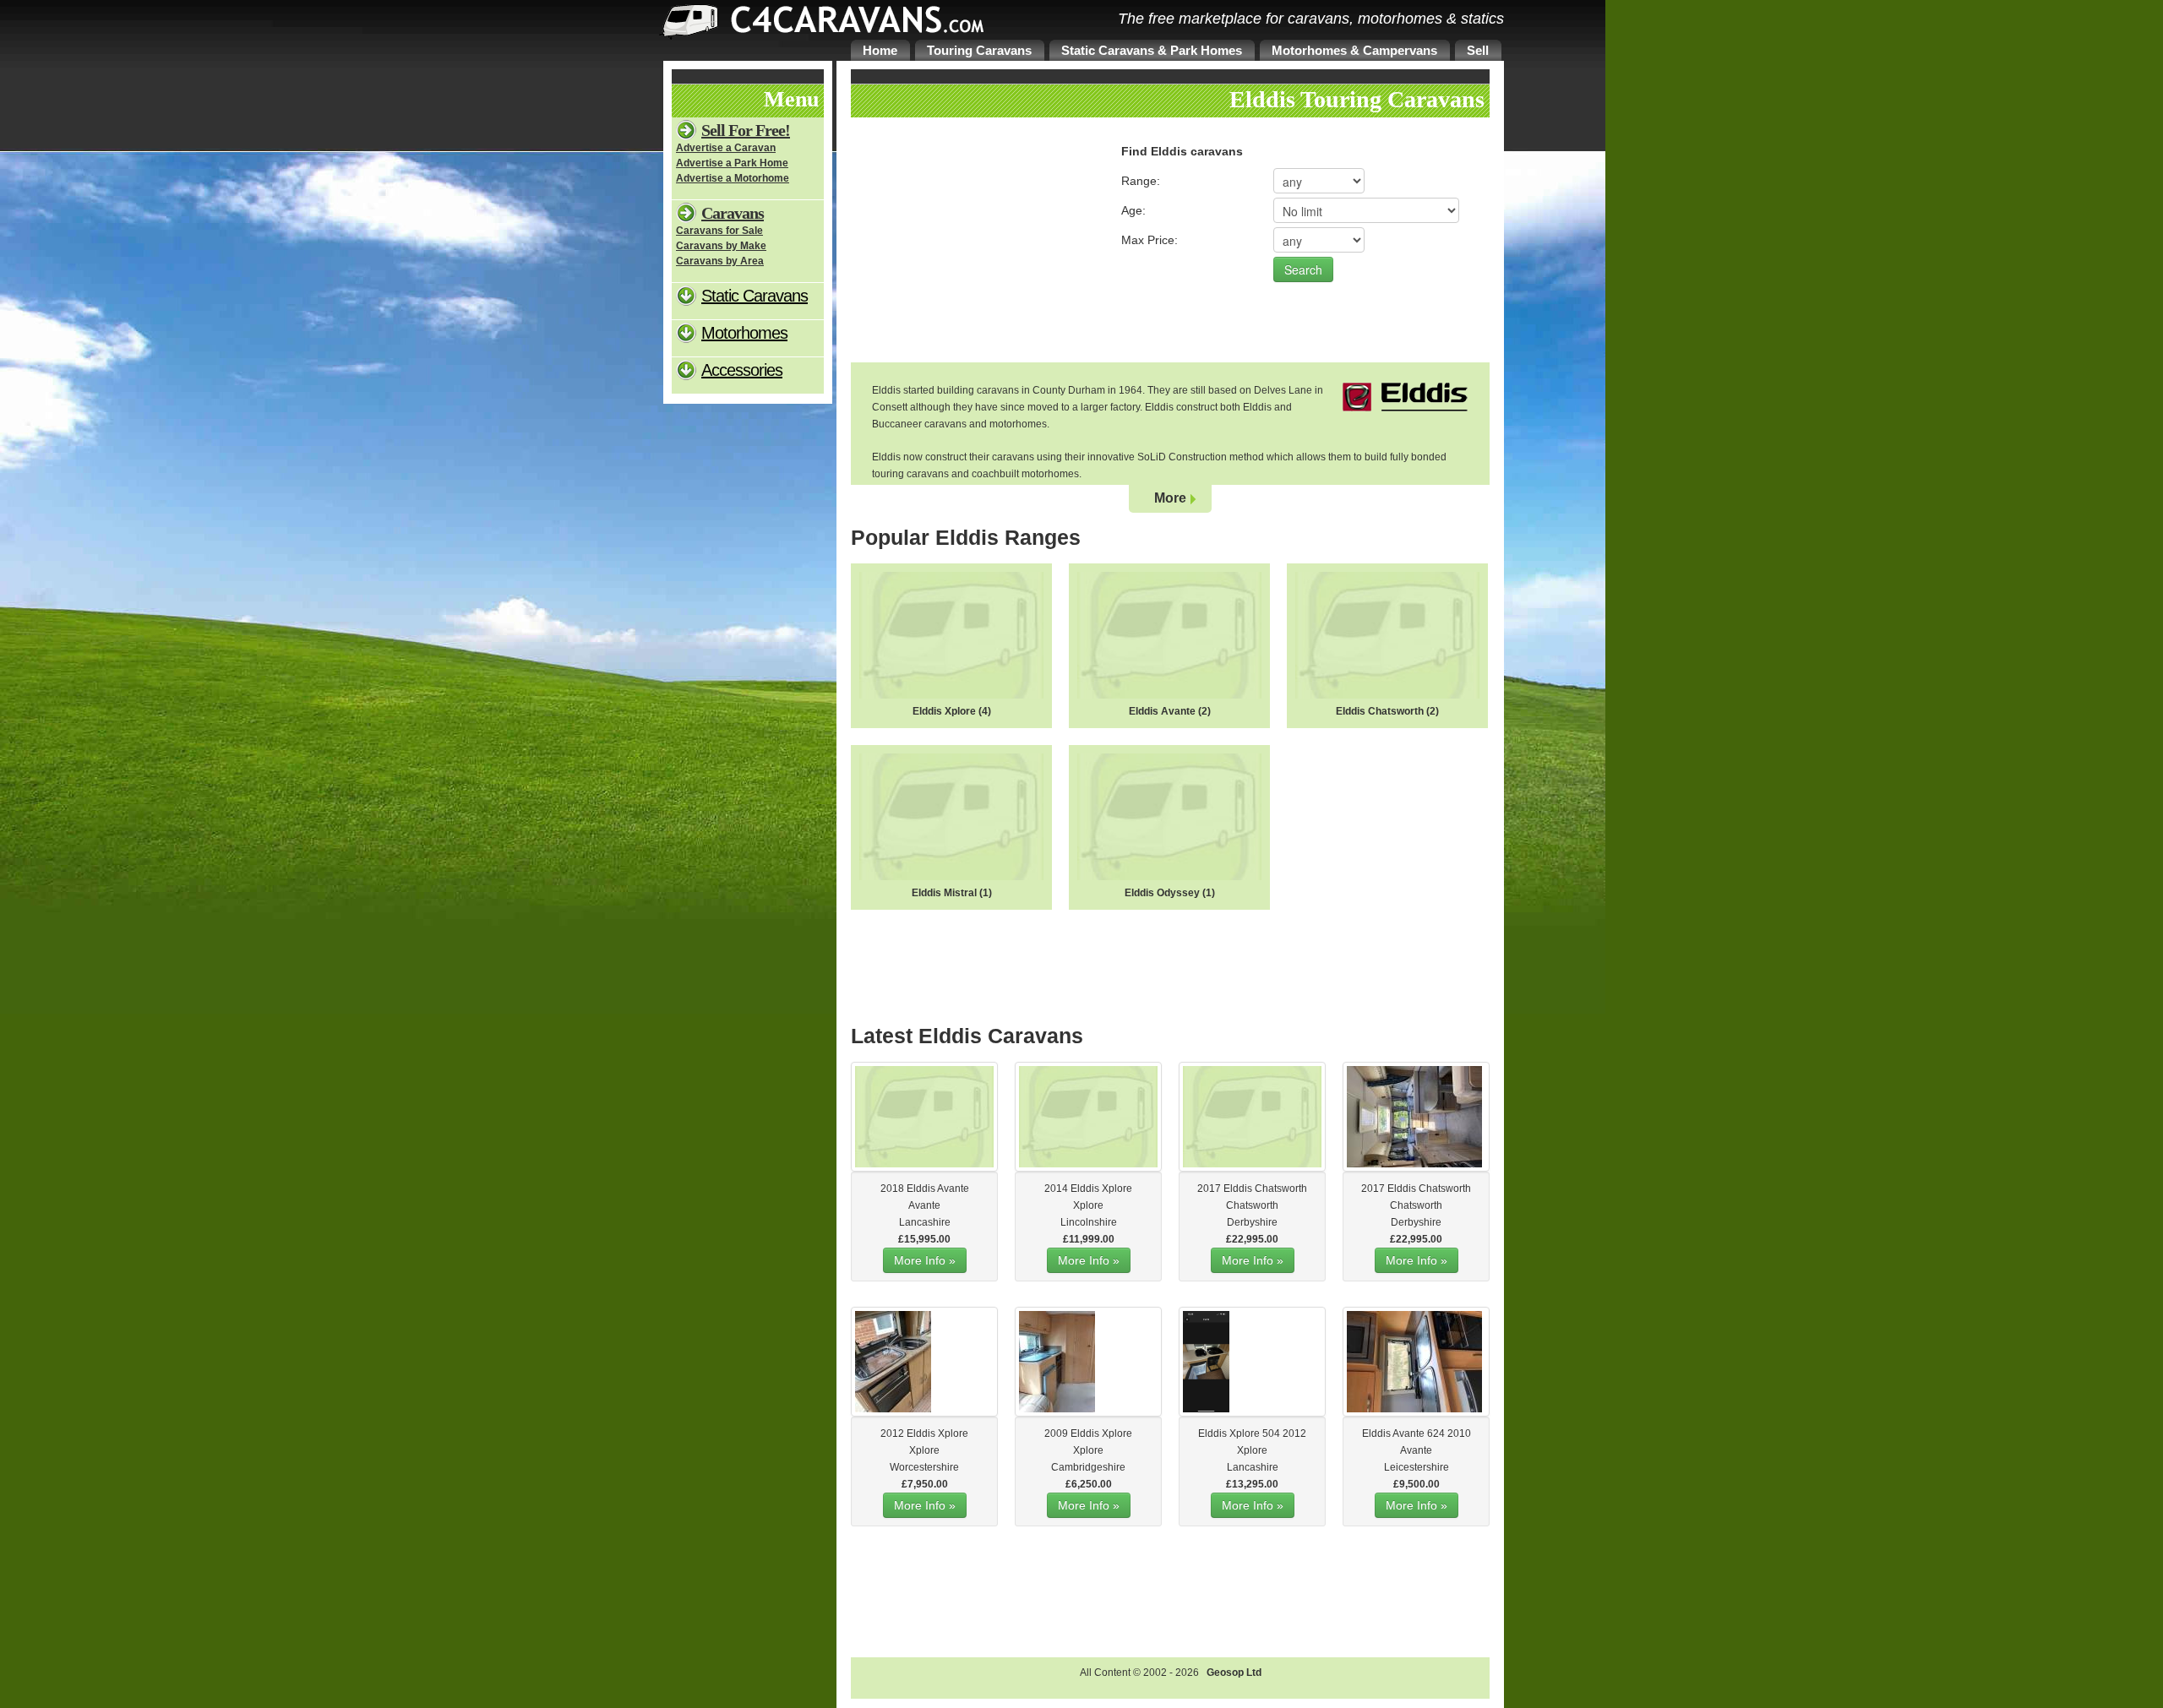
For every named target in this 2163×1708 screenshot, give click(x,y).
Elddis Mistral (944, 893)
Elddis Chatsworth (1380, 711)
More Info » (925, 1260)
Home (880, 50)
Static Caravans (755, 296)
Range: (1141, 181)
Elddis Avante (1162, 711)
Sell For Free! (746, 130)
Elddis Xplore (944, 711)
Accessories (742, 370)
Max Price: (1150, 240)
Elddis (921, 1189)
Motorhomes (744, 333)
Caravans (733, 213)
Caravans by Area (720, 261)
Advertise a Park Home (732, 163)
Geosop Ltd (1234, 1673)
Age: (1133, 210)
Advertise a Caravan (726, 148)
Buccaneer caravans (919, 424)
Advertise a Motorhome (733, 178)
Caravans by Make (721, 246)
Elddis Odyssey (1162, 893)
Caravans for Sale (719, 231)
